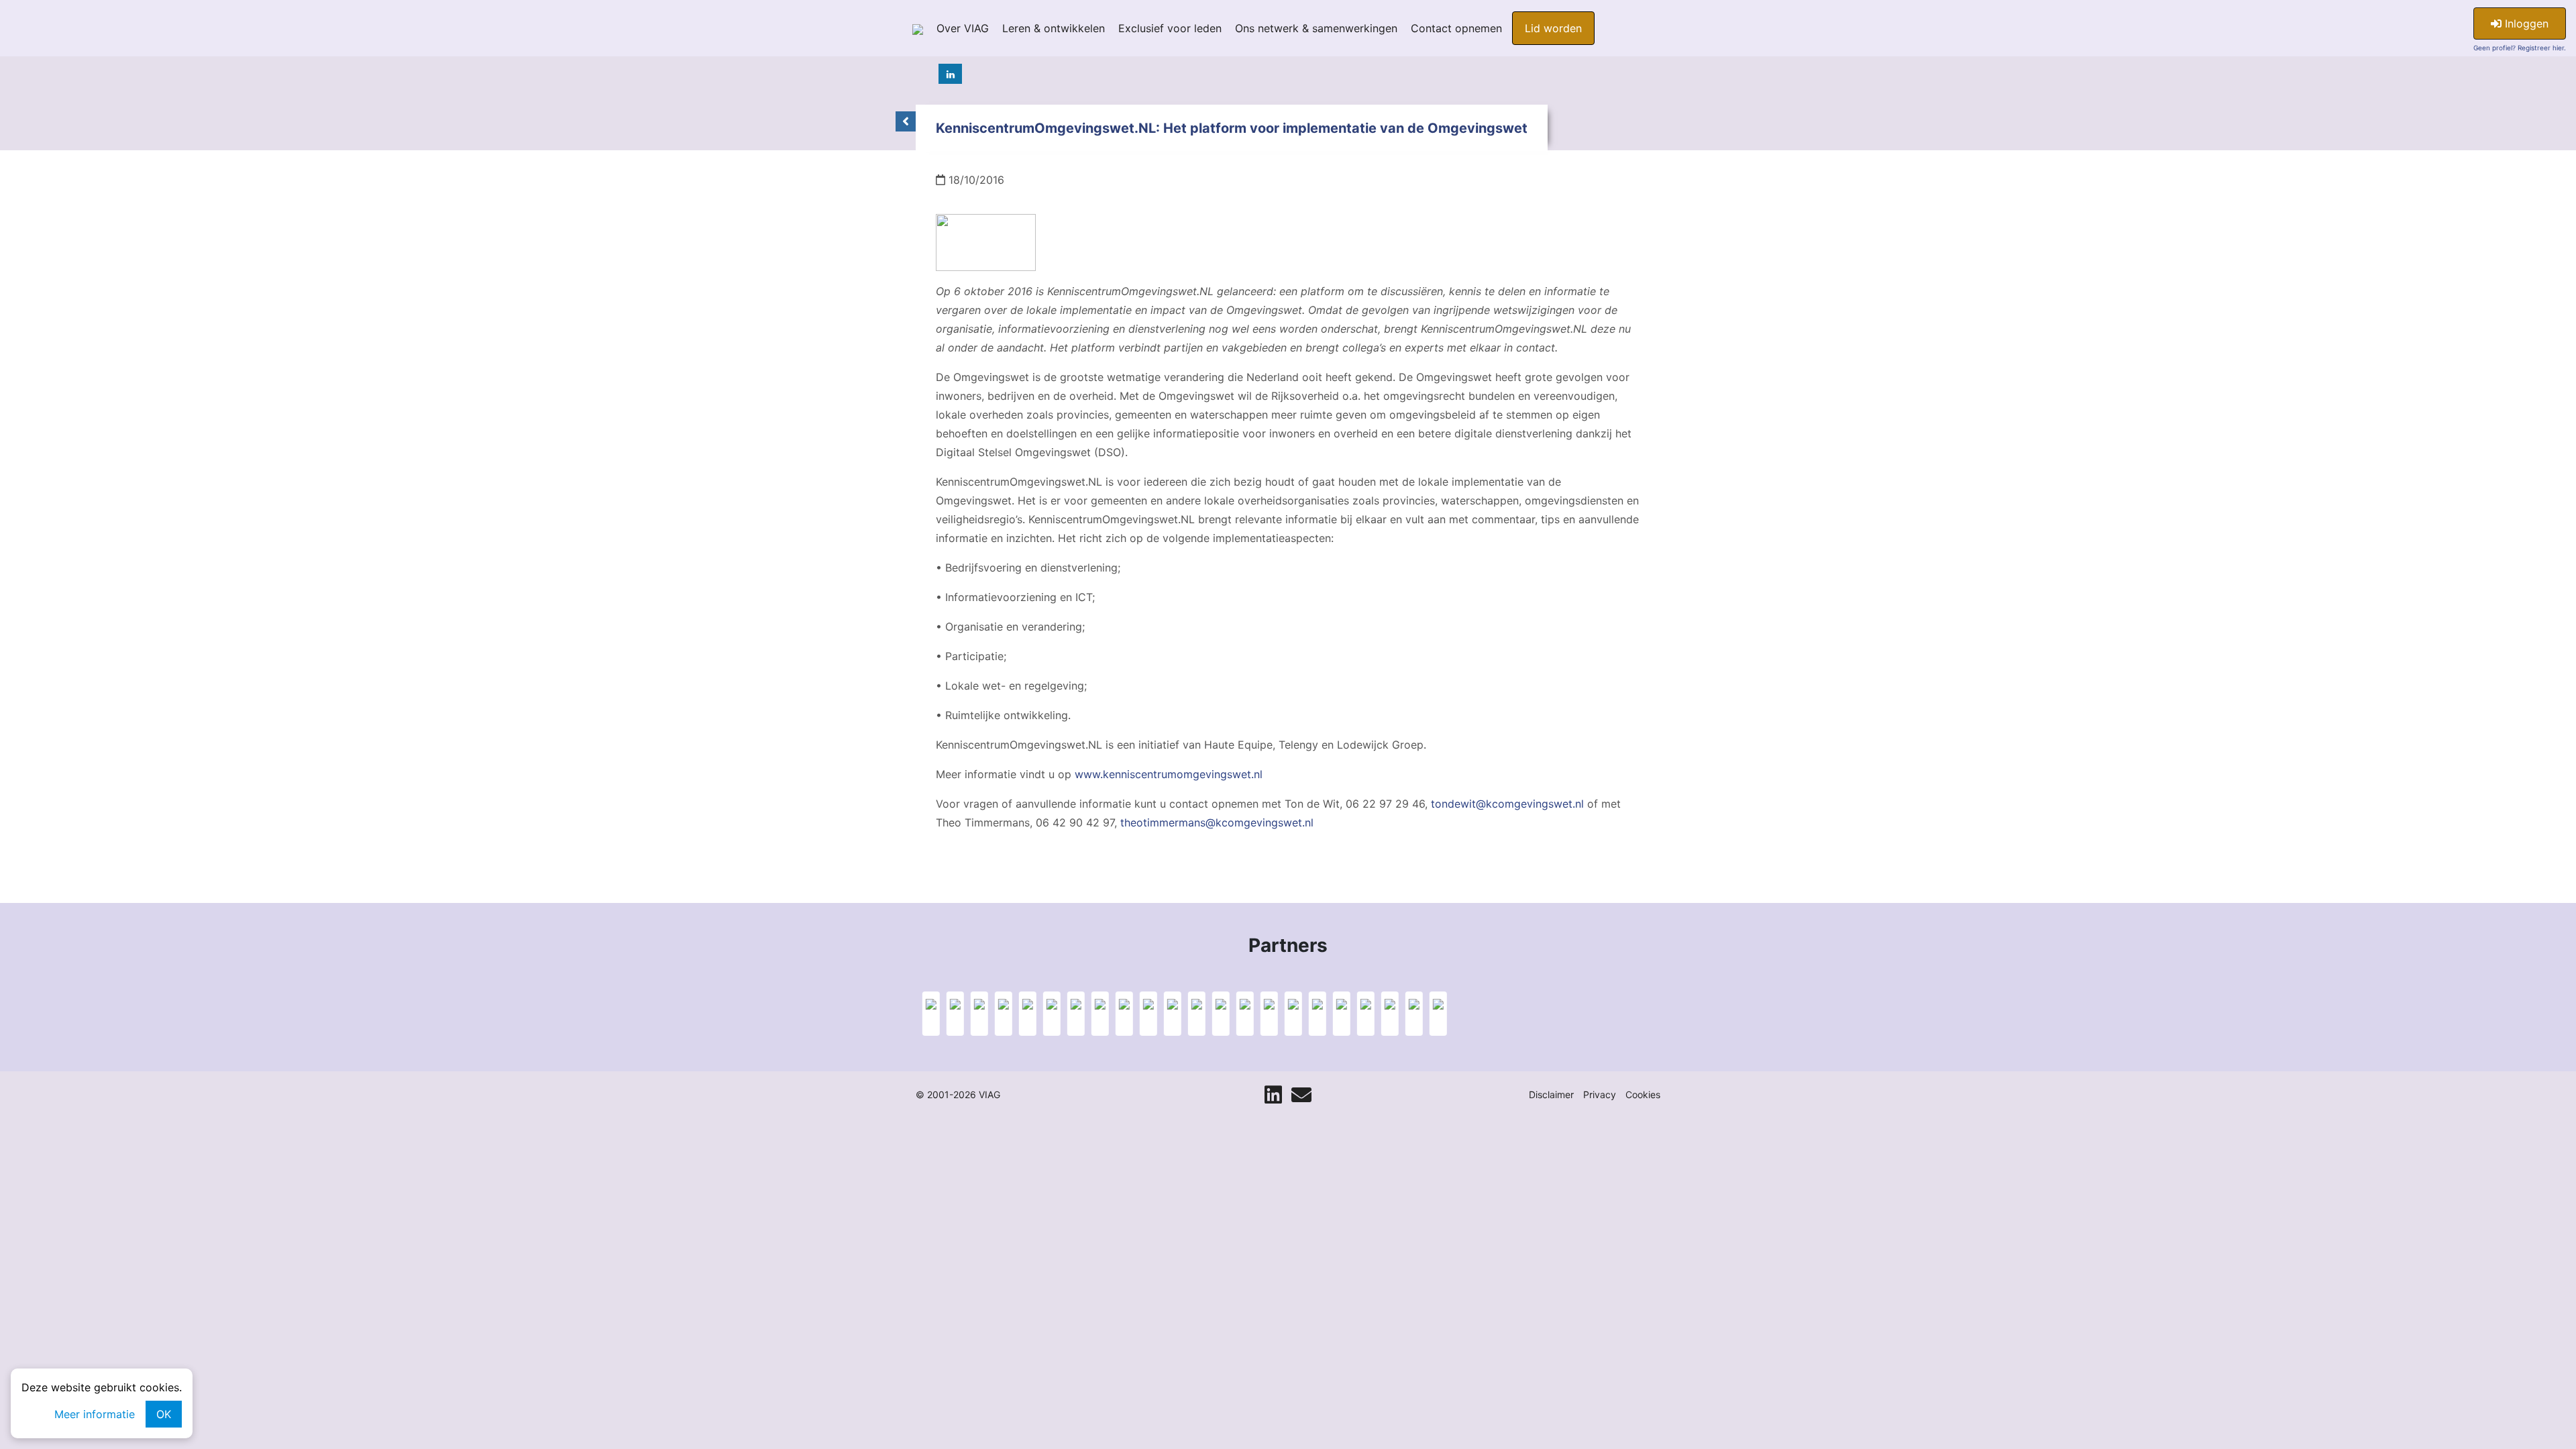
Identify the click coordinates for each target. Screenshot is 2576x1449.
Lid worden (1553, 28)
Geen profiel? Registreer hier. (2520, 48)
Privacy (1600, 1094)
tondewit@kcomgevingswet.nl (1507, 804)
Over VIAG (963, 28)
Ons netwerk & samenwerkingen (1316, 28)
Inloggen (2525, 23)
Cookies (1643, 1094)
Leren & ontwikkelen (1054, 28)
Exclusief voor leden (1170, 28)
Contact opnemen (1456, 28)
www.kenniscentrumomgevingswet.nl (1169, 774)
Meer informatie (95, 1414)
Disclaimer (1551, 1094)
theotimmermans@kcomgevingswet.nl (1217, 822)
